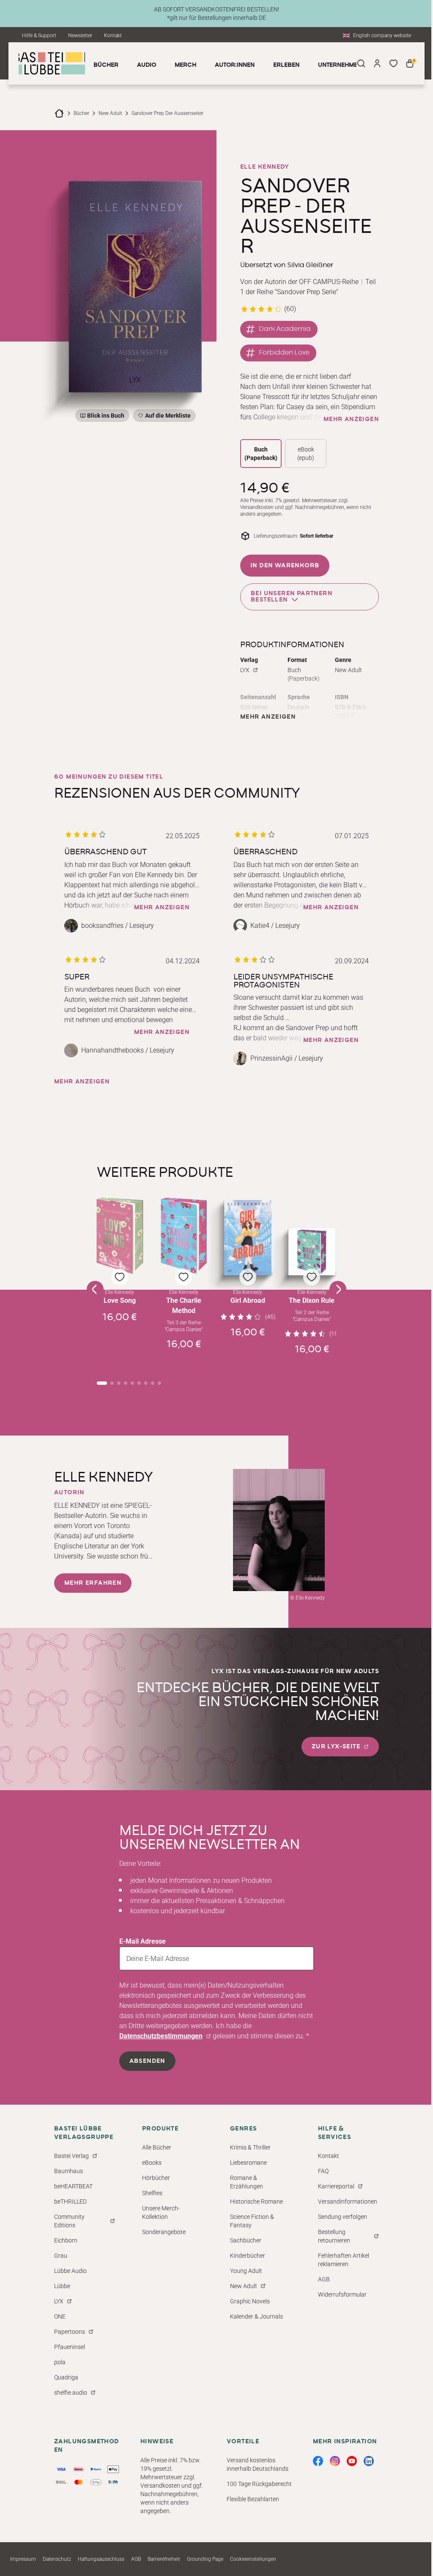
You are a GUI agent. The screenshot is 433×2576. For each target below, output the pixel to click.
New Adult (110, 113)
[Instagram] (335, 2461)
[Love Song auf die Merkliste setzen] (120, 1236)
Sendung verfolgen (343, 2217)
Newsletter (80, 36)
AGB (324, 2279)
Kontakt (113, 36)
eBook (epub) (306, 454)
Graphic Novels (250, 2301)
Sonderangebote (164, 2232)
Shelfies (152, 2193)
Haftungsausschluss (101, 2559)
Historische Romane (256, 2201)
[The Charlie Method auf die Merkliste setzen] (184, 1236)
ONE (60, 2316)
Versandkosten (257, 507)
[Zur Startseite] (59, 113)
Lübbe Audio (70, 2271)
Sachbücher (246, 2240)
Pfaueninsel (70, 2347)
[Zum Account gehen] (377, 63)
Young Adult (246, 2271)
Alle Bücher (157, 2147)
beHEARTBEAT (73, 2186)
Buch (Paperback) (261, 454)
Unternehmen (340, 65)
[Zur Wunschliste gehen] (393, 63)
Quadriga (66, 2377)
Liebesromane (248, 2163)
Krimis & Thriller (250, 2147)
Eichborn (66, 2240)
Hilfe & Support (39, 36)
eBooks (152, 2163)
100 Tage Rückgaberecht (259, 2484)
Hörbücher (156, 2178)
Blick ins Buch (106, 416)
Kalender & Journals (256, 2316)
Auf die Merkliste (167, 417)
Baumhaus (69, 2171)
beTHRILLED (70, 2201)
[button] (120, 1281)
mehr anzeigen (351, 419)
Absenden (147, 2061)
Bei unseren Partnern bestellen (292, 597)
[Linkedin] (369, 2461)
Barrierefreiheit (164, 2559)
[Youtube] (352, 2461)
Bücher (81, 113)
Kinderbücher (248, 2256)
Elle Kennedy (265, 167)
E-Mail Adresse (143, 1941)
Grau (61, 2256)
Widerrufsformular (342, 2294)
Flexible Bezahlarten (253, 2499)
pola (60, 2362)
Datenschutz (57, 2559)
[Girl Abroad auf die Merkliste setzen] (248, 1238)
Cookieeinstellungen (253, 2559)
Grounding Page (205, 2559)
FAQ (323, 2171)
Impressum (23, 2559)
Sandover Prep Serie (307, 292)
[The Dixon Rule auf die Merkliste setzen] (312, 1252)
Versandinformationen (348, 2201)
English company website (382, 36)
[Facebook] (318, 2461)
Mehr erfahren (93, 1583)
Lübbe (62, 2286)
